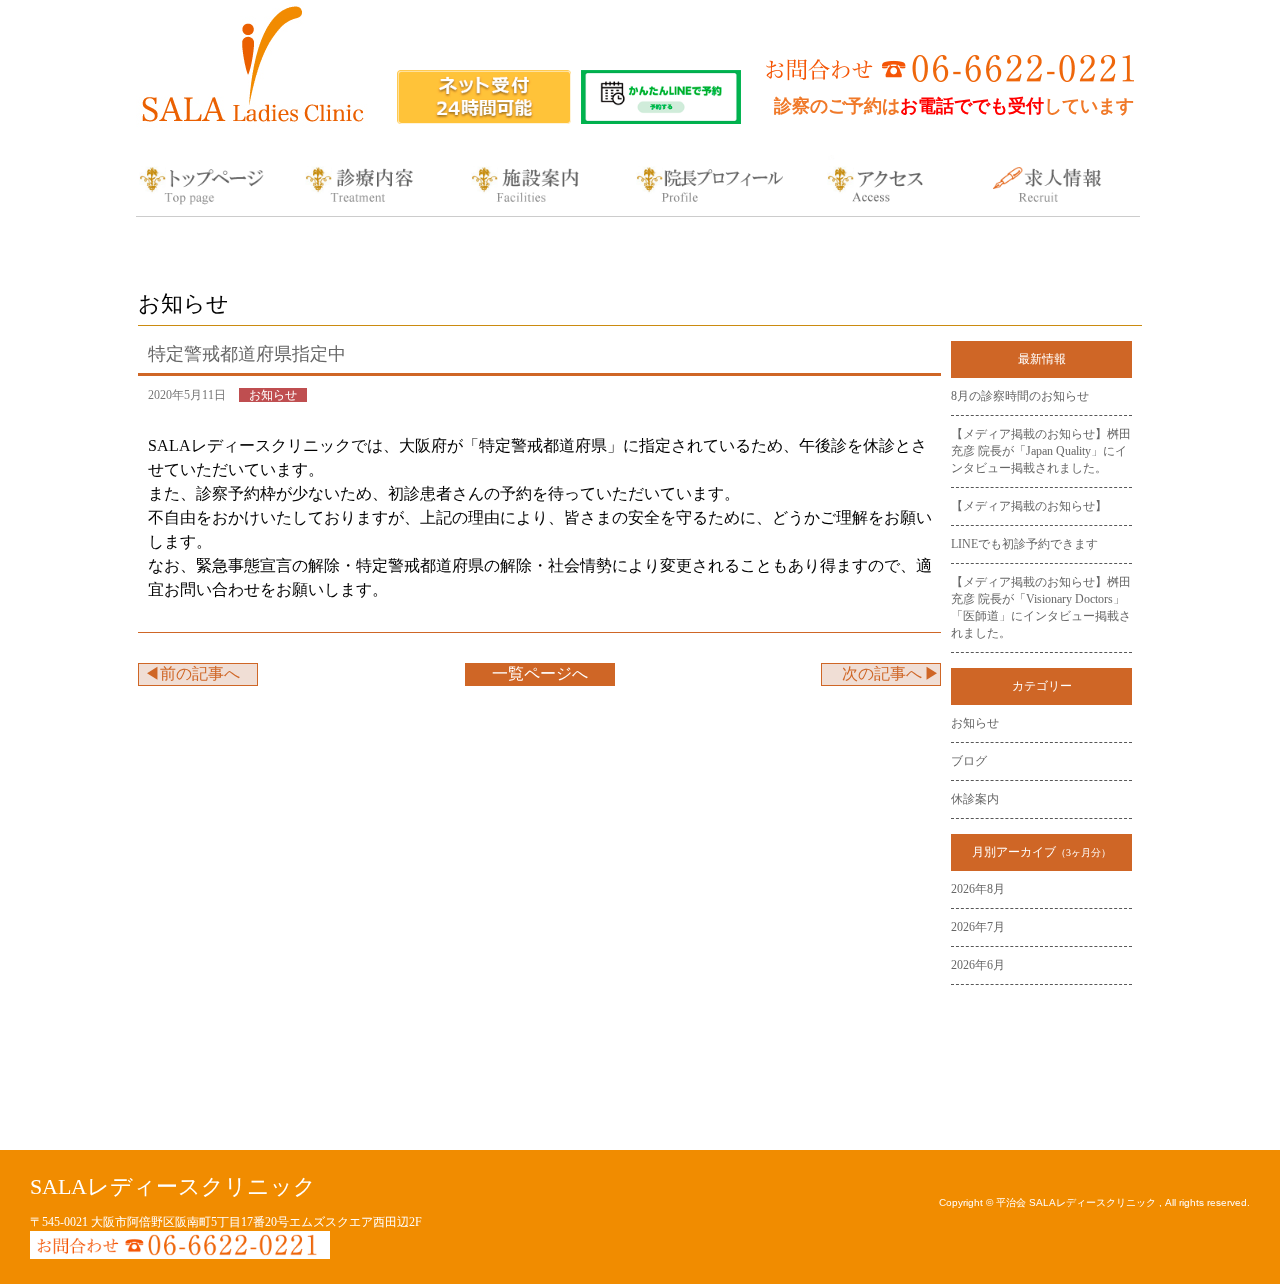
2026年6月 (978, 965)
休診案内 (975, 799)
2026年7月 (978, 927)
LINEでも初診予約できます (1024, 544)
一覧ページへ (540, 673)
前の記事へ (200, 673)
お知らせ (975, 723)
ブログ (969, 761)
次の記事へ (882, 673)
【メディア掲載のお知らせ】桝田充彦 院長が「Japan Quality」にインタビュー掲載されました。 (1041, 451)
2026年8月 (978, 889)
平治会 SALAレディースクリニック (1077, 1202)
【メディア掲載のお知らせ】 (1029, 506)
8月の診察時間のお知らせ (1020, 396)
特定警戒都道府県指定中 (247, 354)
